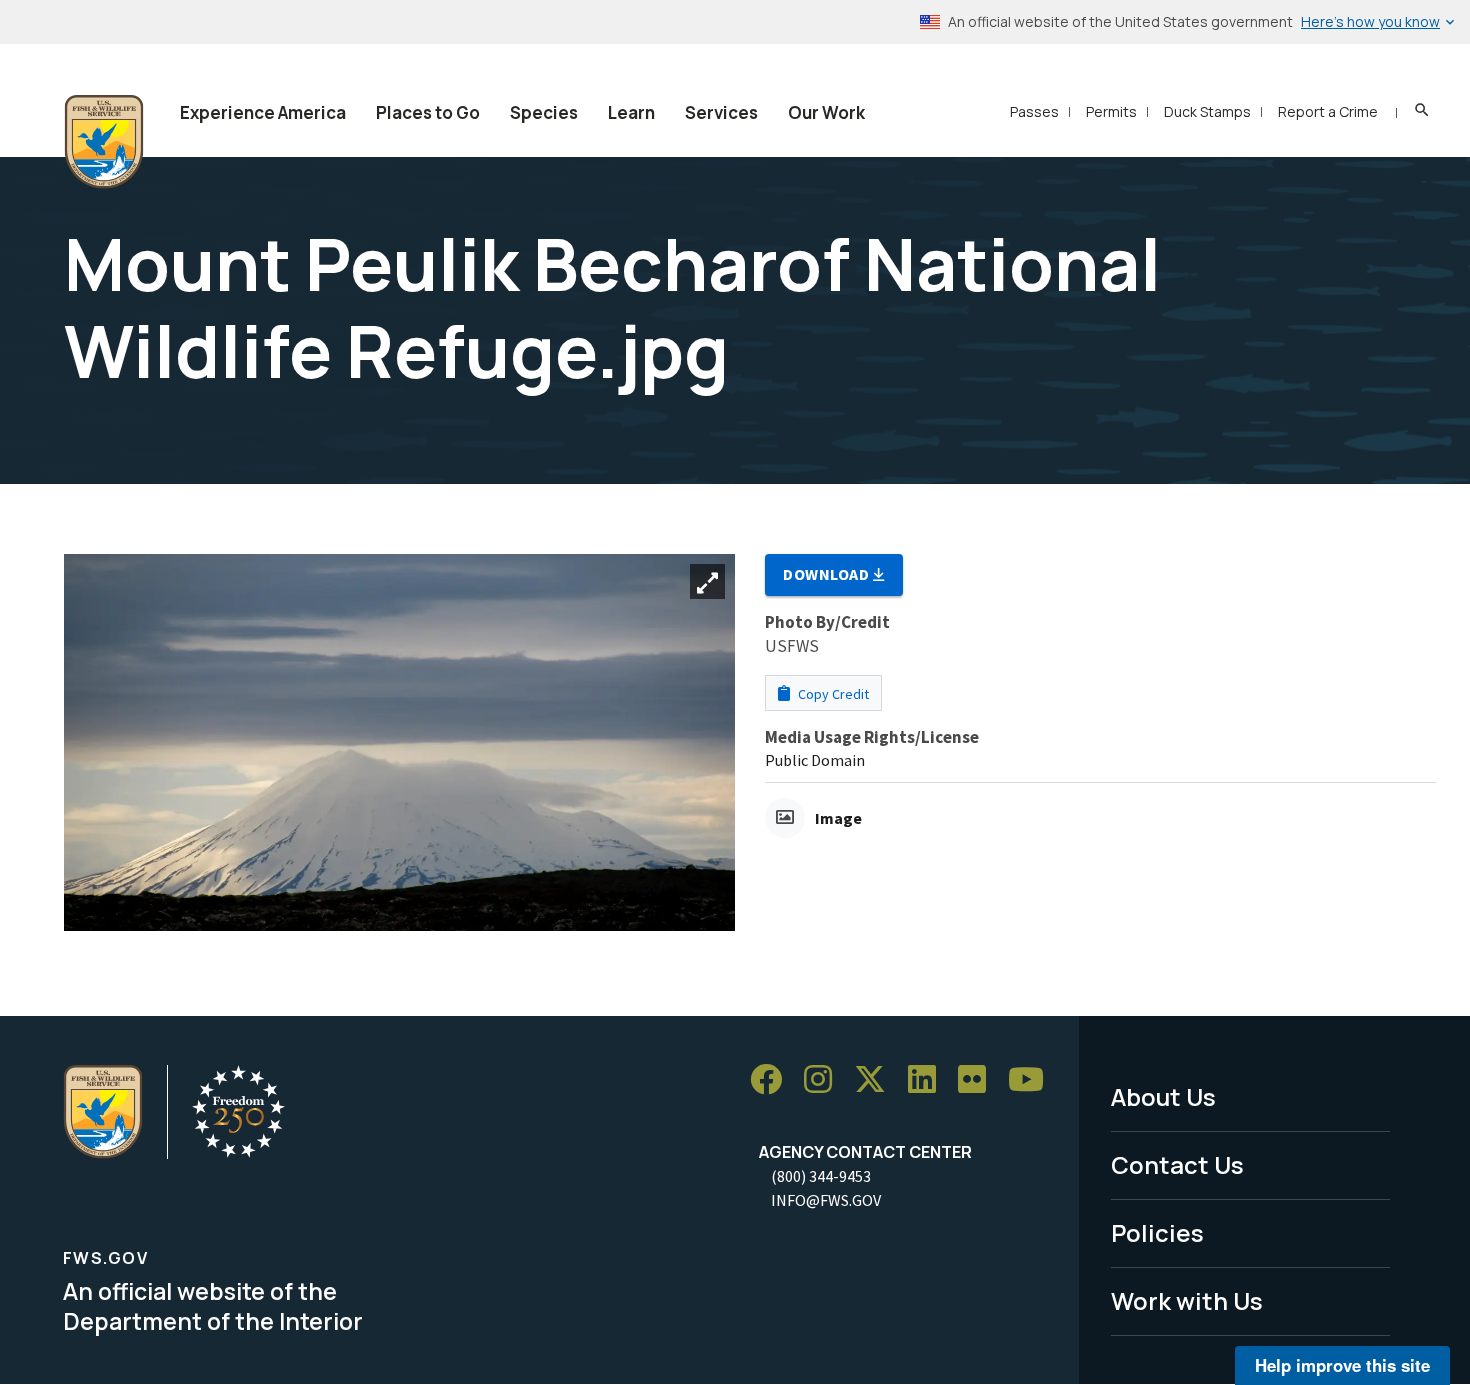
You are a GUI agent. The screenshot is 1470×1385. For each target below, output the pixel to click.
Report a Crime (1328, 111)
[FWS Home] (104, 142)
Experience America (263, 112)
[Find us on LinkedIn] (929, 1079)
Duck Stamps (1207, 111)
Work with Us (1187, 1300)
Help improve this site (1342, 1365)
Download (828, 574)
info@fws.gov (826, 1200)
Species (544, 112)
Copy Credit (832, 694)
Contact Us (1177, 1164)
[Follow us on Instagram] (825, 1079)
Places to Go (428, 112)
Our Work (826, 112)
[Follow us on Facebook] (773, 1079)
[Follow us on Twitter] (877, 1079)
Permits (1111, 111)
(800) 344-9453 (821, 1176)
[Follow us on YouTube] (1033, 1079)
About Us (1163, 1096)
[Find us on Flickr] (979, 1079)
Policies (1157, 1232)
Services (721, 112)
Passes (1034, 111)
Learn (631, 112)
